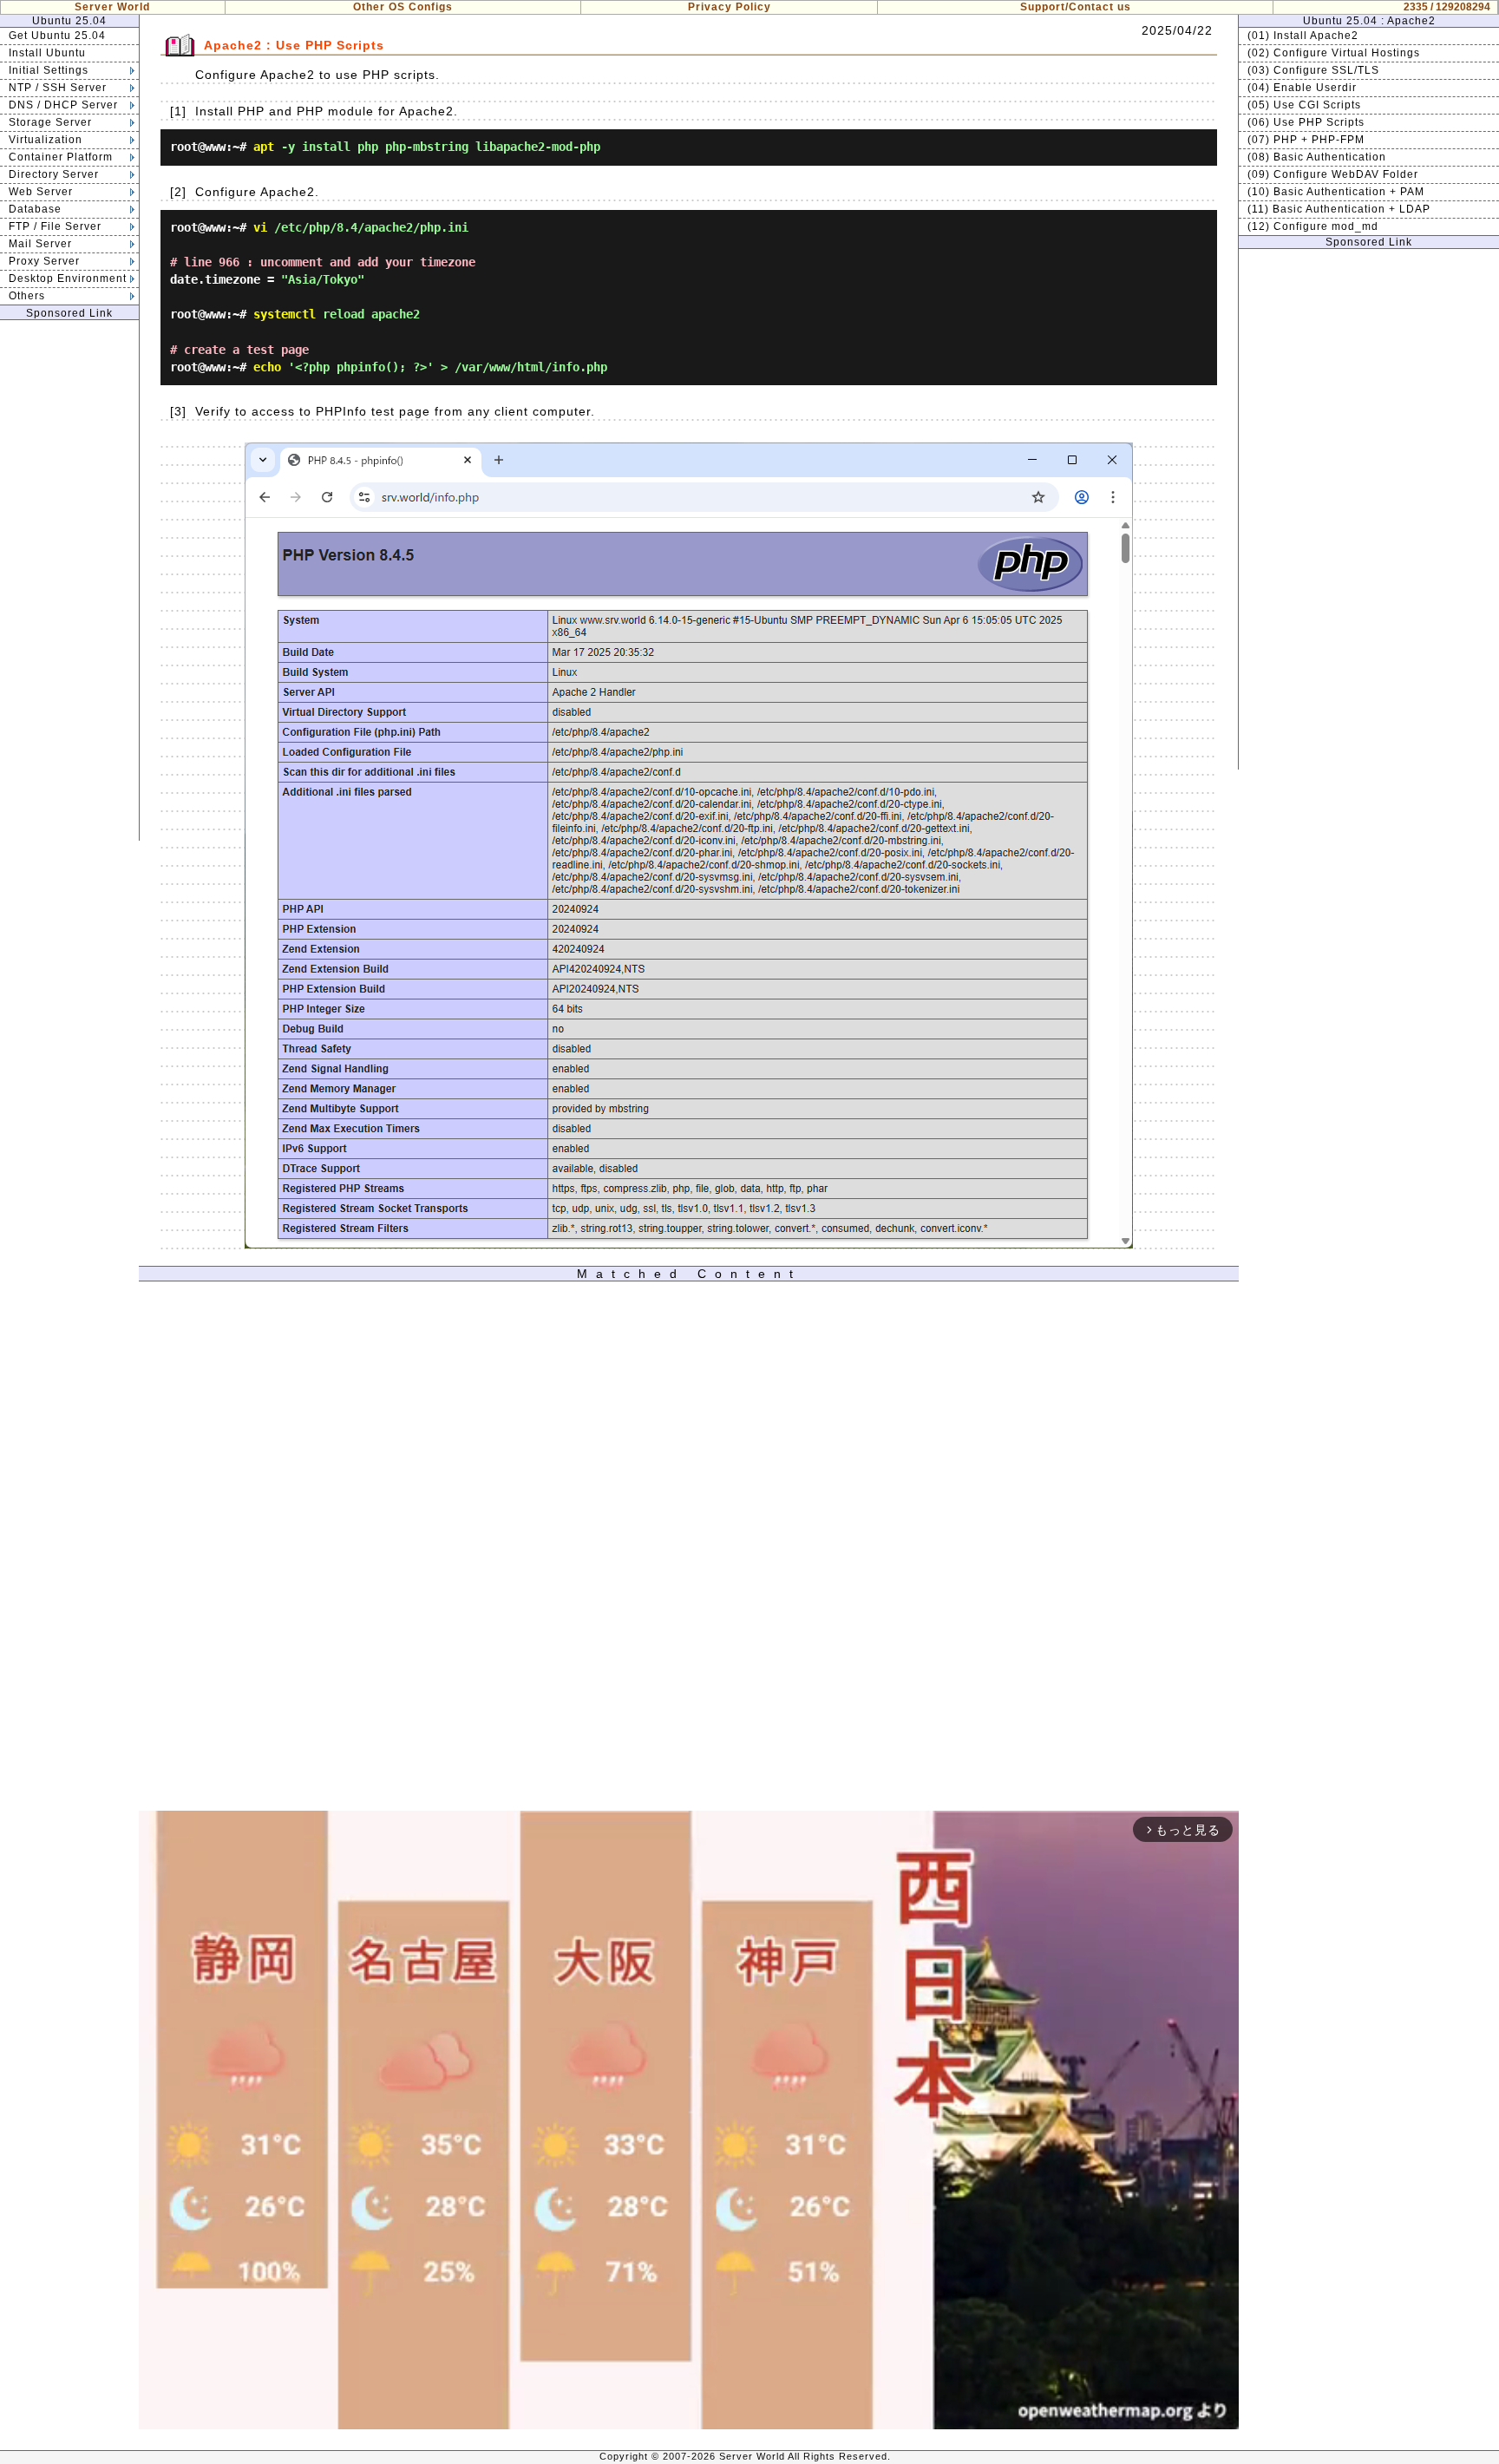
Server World (112, 7)
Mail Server (40, 244)
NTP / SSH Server (58, 88)
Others (27, 296)
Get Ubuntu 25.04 (57, 36)
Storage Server (50, 122)
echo (267, 367)
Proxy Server (44, 261)
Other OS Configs (403, 7)
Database (35, 209)
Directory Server (54, 174)
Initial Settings (49, 70)
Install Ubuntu (47, 53)
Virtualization (46, 140)
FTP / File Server (55, 226)
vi (260, 227)
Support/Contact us (1076, 7)
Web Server (41, 192)
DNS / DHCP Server (63, 105)
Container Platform (61, 157)
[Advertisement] (69, 580)
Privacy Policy (730, 7)
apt (264, 147)
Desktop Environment (68, 279)
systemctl (285, 314)
